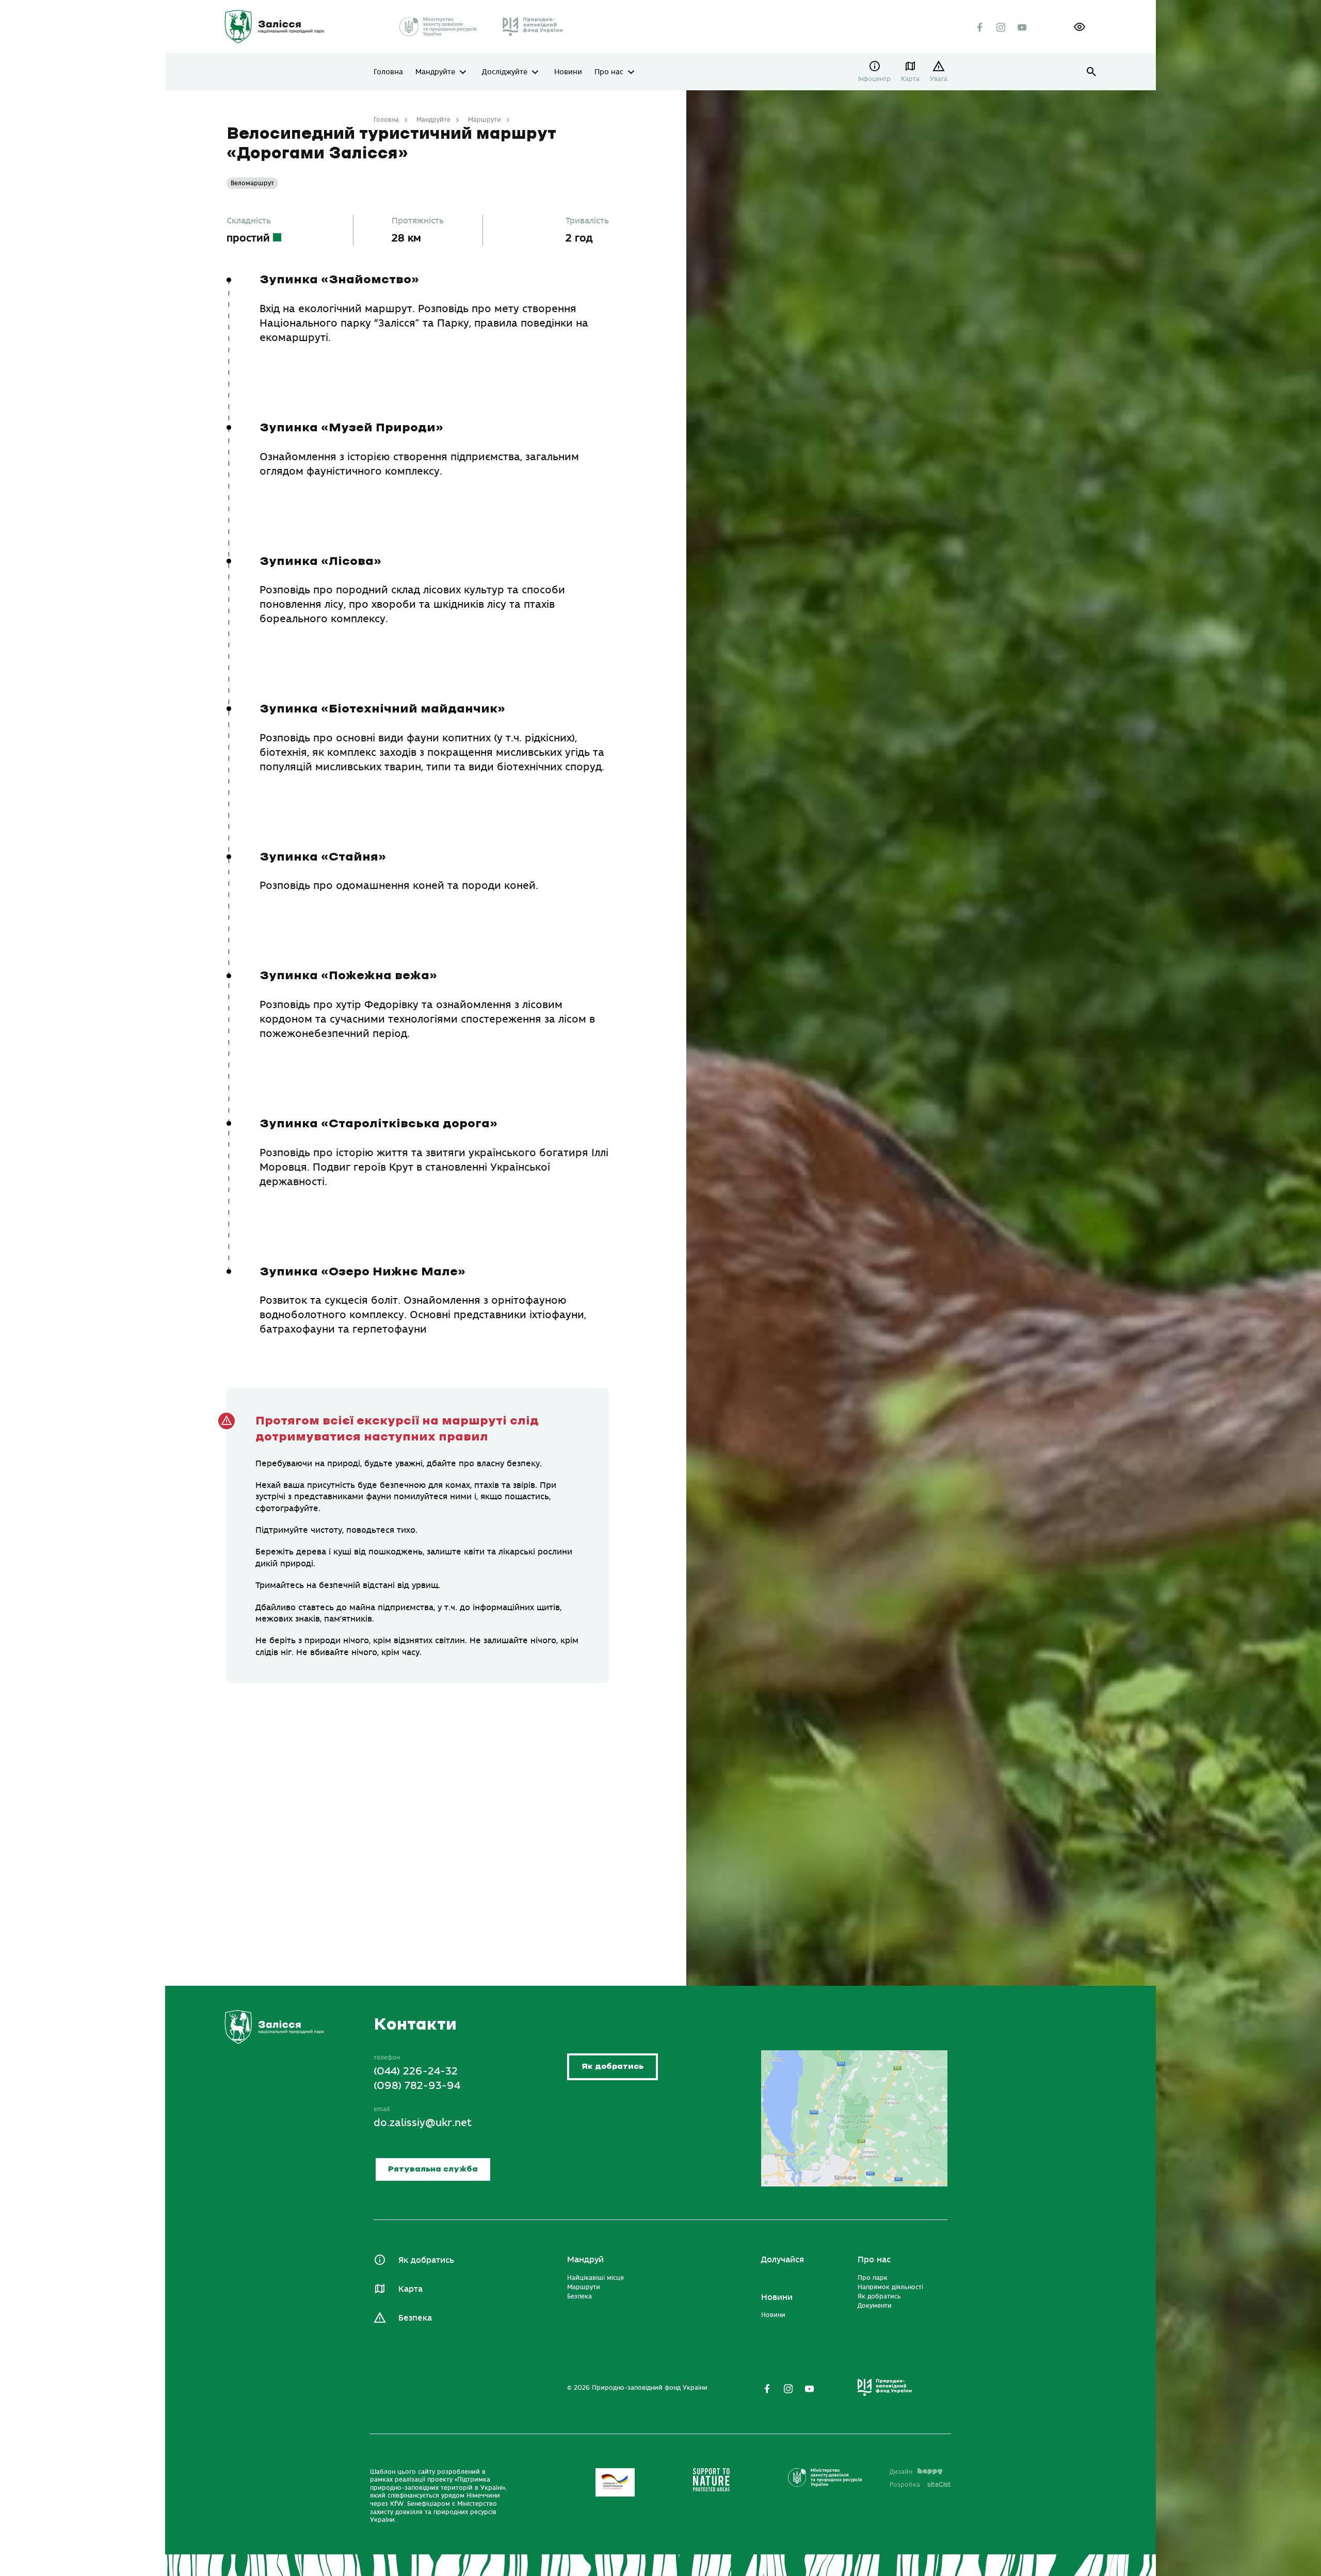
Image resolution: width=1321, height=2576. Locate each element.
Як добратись (613, 2067)
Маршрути (485, 120)
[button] (1080, 27)
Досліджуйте (505, 72)
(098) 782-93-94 (417, 2086)
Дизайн (901, 2472)
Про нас (609, 72)
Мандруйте (435, 72)
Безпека (415, 2318)
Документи (875, 2306)
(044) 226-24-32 (416, 2072)
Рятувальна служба (433, 2169)
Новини (568, 72)
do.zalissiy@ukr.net (423, 2123)
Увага (939, 79)
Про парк (873, 2278)
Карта (910, 79)
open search (1092, 72)
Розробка (920, 2485)
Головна (388, 72)
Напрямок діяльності (890, 2287)
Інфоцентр (874, 79)
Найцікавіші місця (595, 2278)
